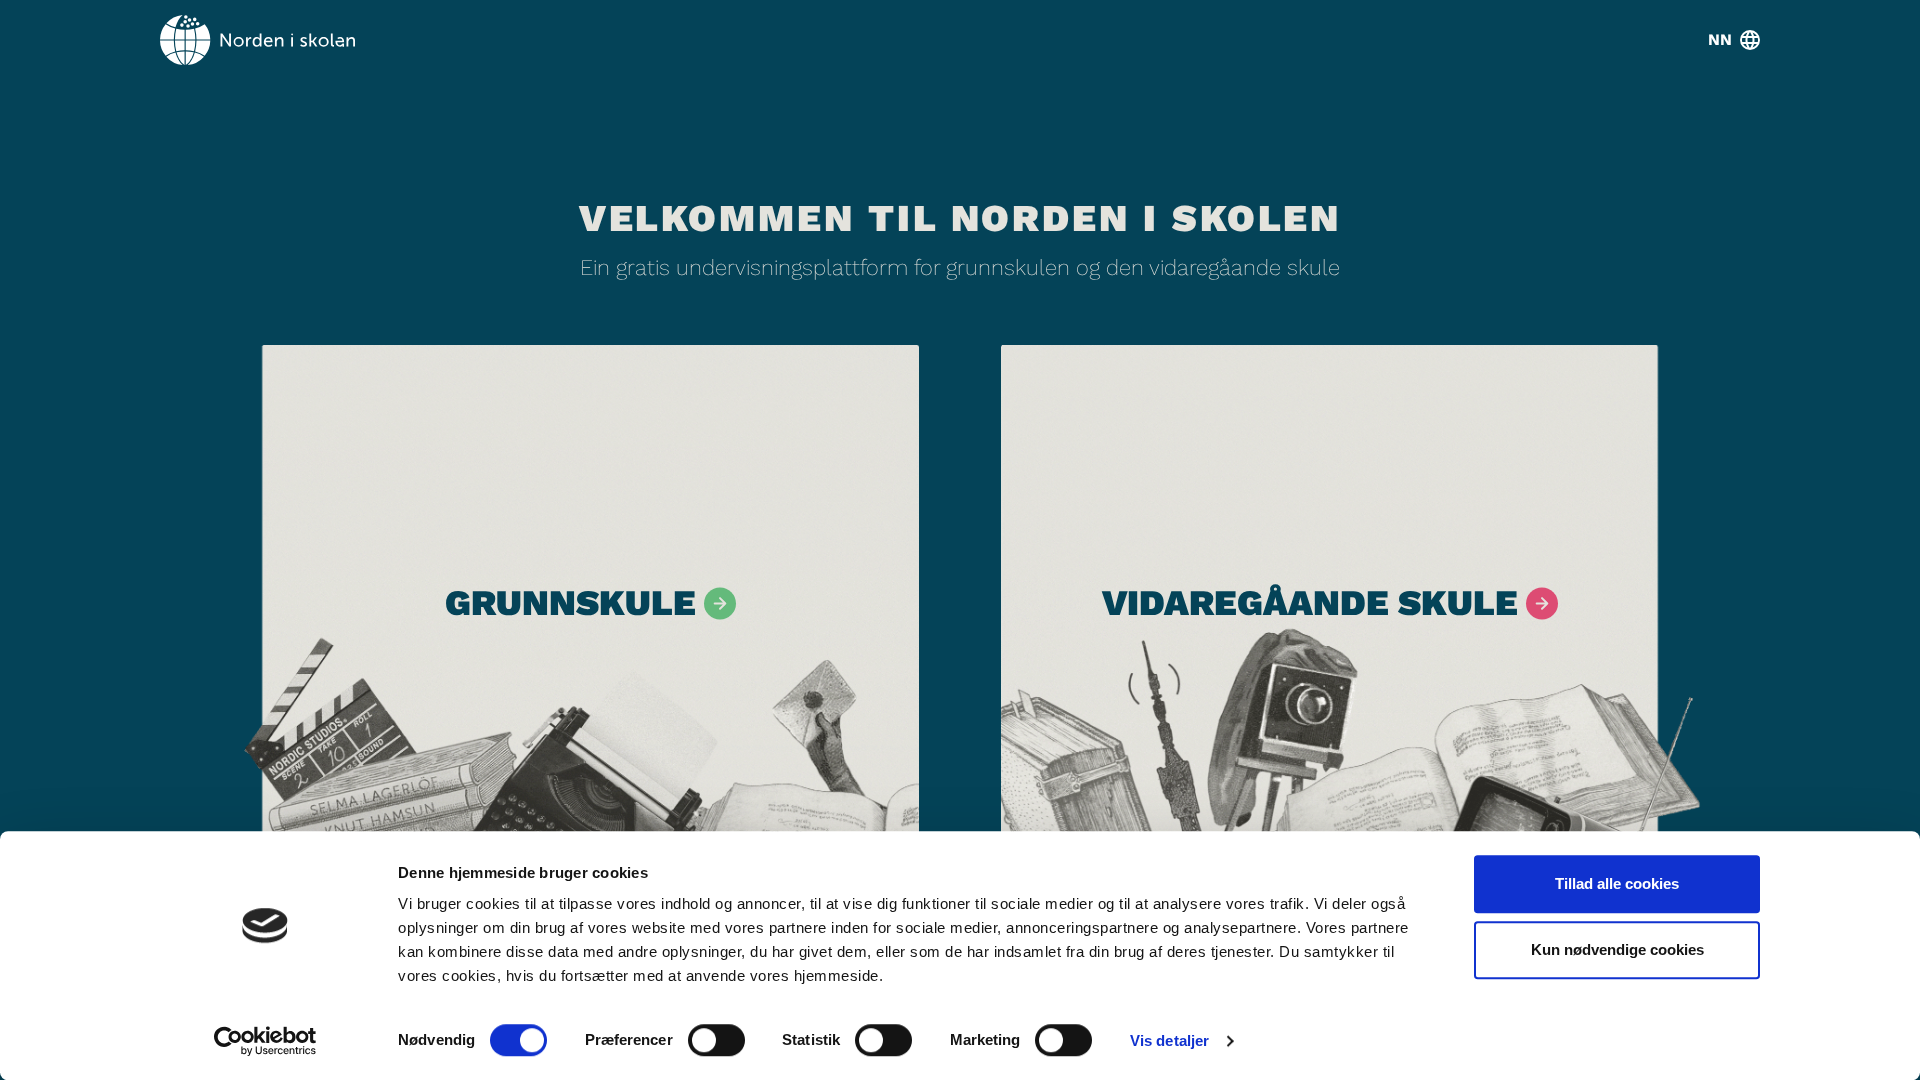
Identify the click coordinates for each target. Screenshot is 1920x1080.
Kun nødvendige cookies (1617, 949)
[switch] (716, 1040)
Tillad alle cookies (1617, 883)
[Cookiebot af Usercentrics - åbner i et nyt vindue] (265, 1041)
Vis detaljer (1169, 1040)
